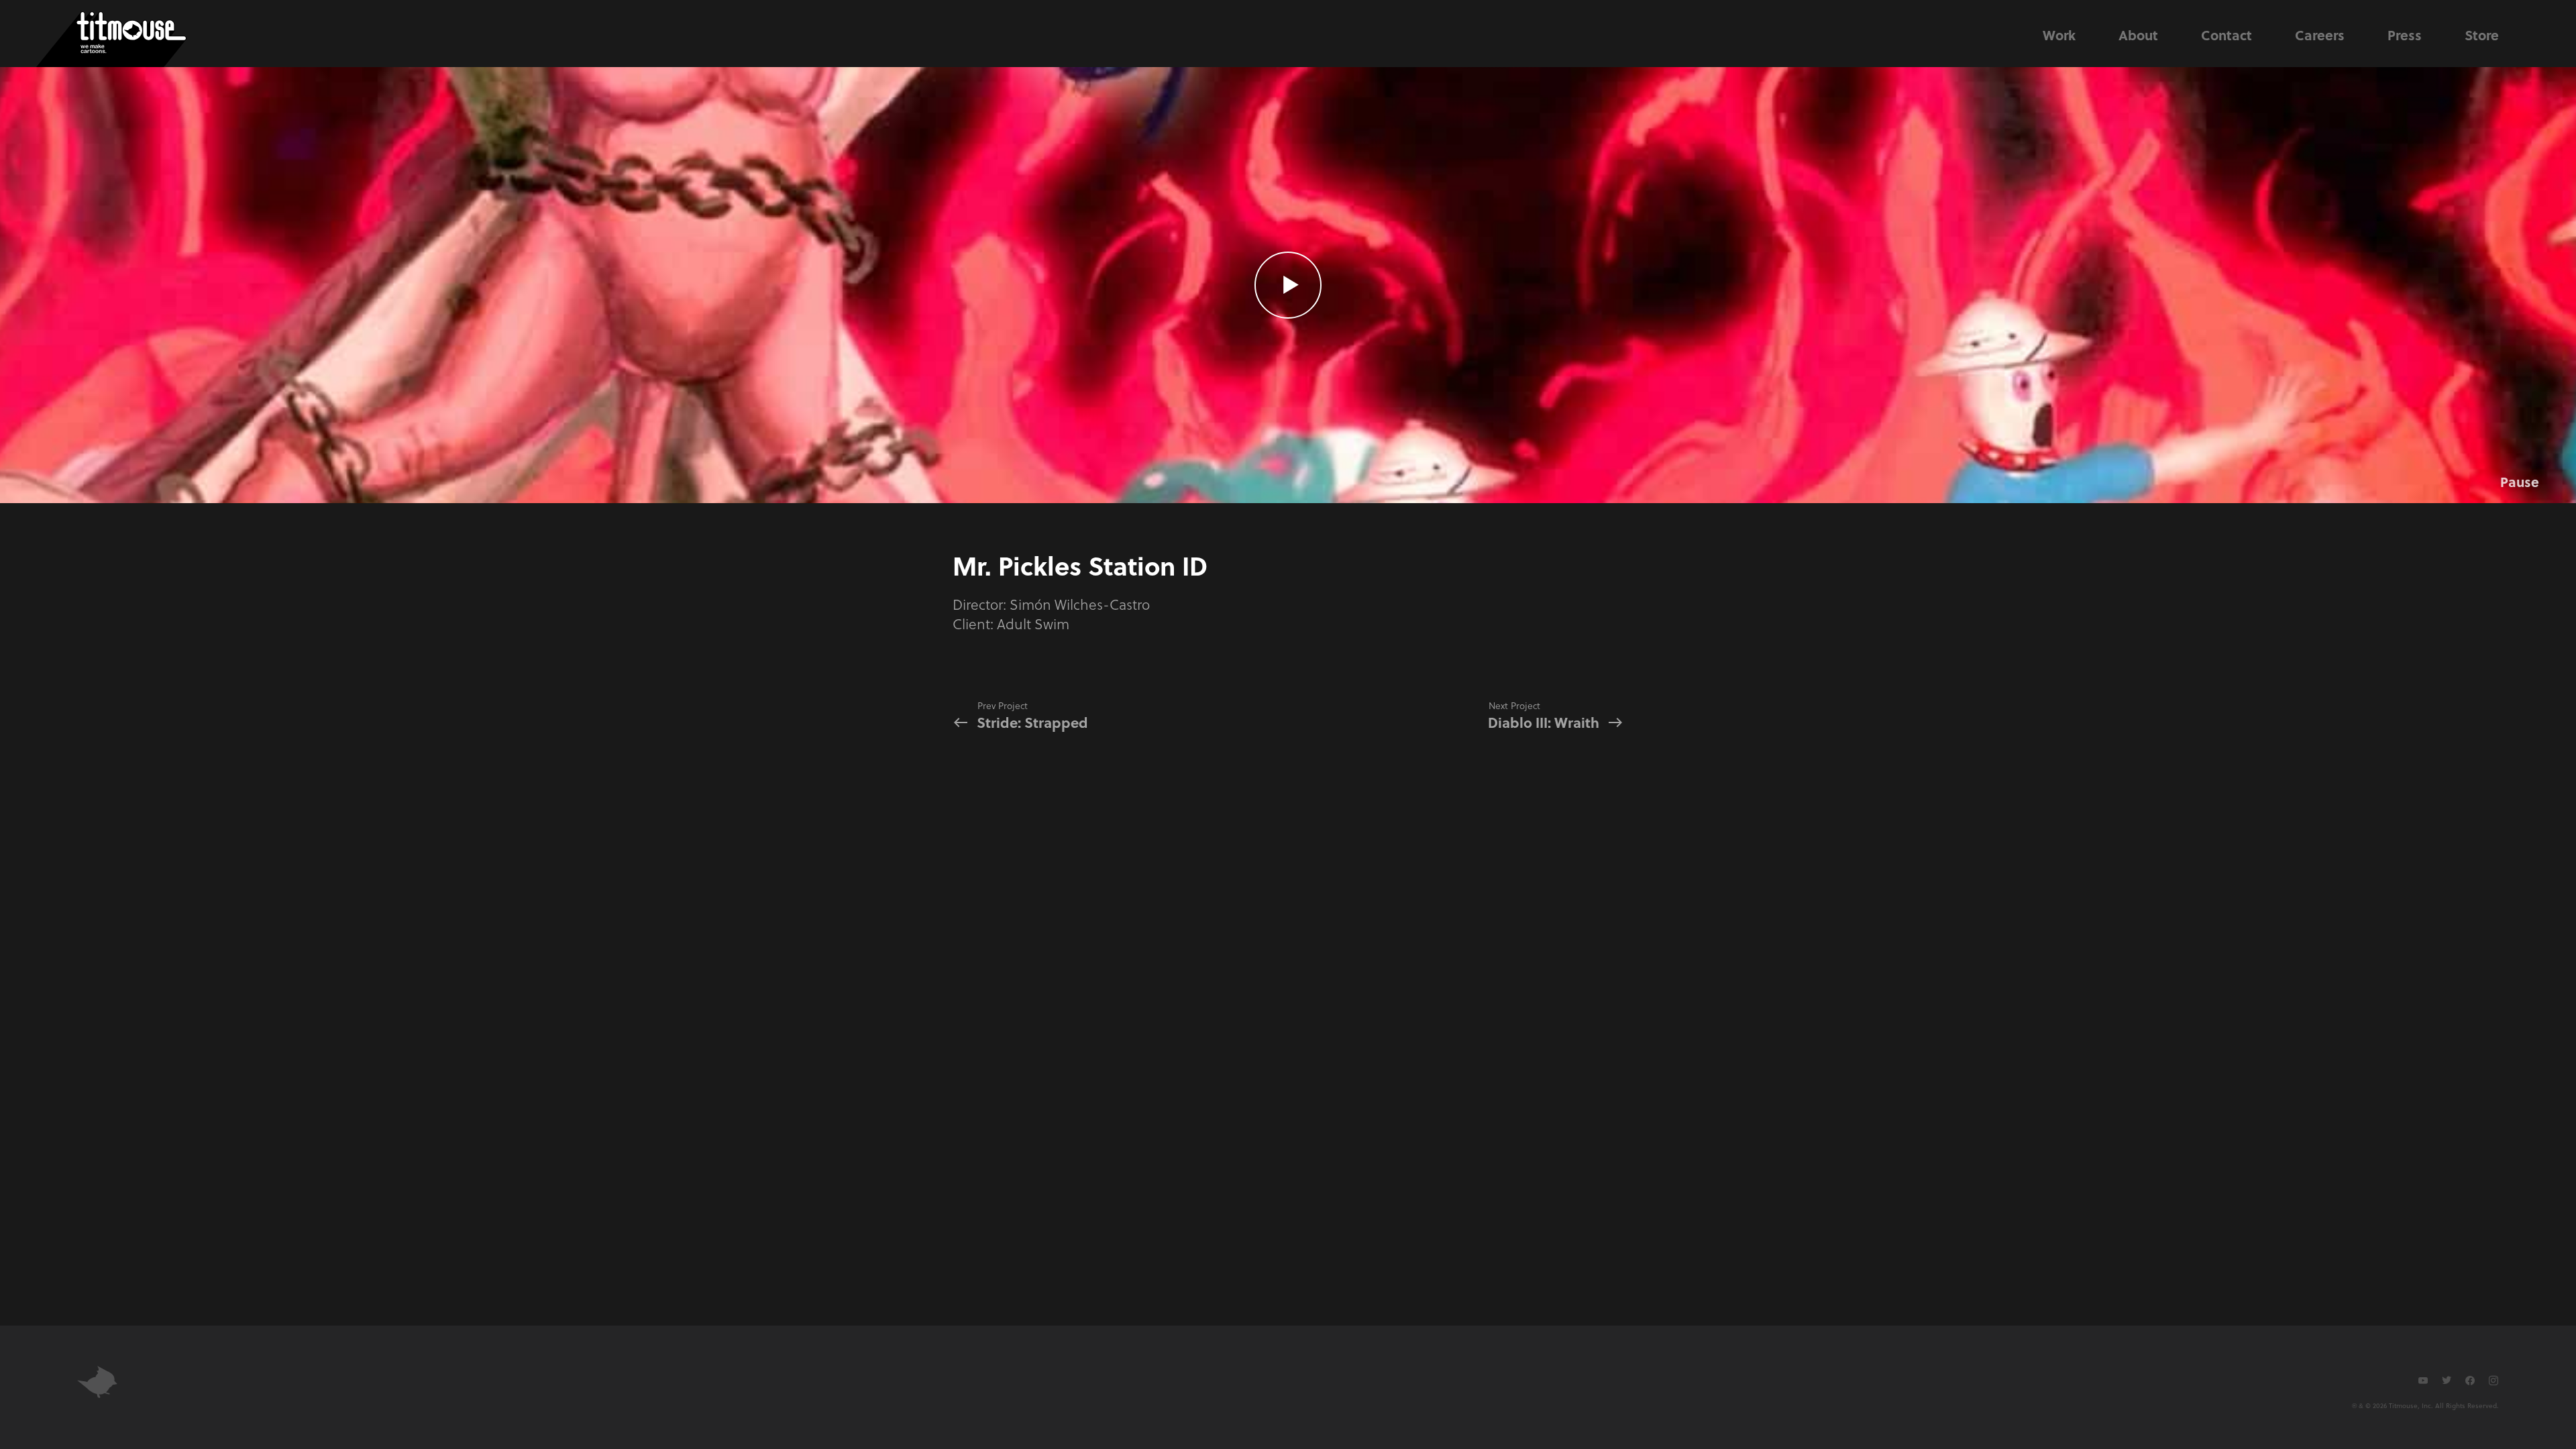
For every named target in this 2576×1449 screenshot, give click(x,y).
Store (2482, 35)
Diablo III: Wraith (1544, 715)
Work (2059, 35)
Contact (2226, 35)
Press (2405, 35)
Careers (2320, 35)
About (2138, 35)
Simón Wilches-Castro (1080, 604)
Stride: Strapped (1032, 715)
